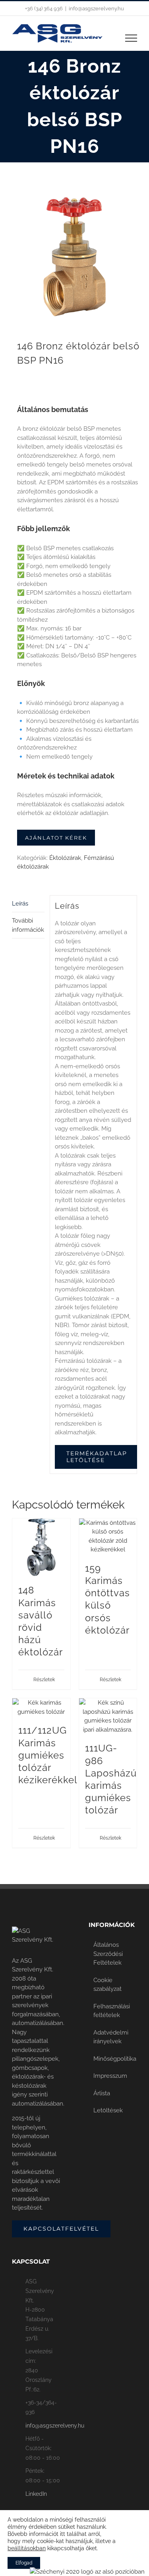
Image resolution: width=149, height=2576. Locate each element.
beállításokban (27, 2548)
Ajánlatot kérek (56, 838)
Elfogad (24, 2563)
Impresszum (110, 2076)
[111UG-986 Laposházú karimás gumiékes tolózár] (108, 1716)
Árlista (102, 2093)
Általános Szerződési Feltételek (108, 1954)
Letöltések (108, 2110)
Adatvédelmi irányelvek (111, 2037)
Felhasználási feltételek (112, 2011)
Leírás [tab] (20, 904)
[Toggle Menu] (131, 38)
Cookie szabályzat (107, 1985)
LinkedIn (36, 2494)
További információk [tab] (28, 925)
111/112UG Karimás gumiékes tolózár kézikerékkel (48, 1755)
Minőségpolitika (113, 2059)
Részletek (44, 1680)
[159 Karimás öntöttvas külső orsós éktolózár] (108, 1536)
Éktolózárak (65, 858)
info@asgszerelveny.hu (96, 9)
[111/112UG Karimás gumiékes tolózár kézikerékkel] (41, 1707)
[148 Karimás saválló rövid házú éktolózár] (41, 1547)
